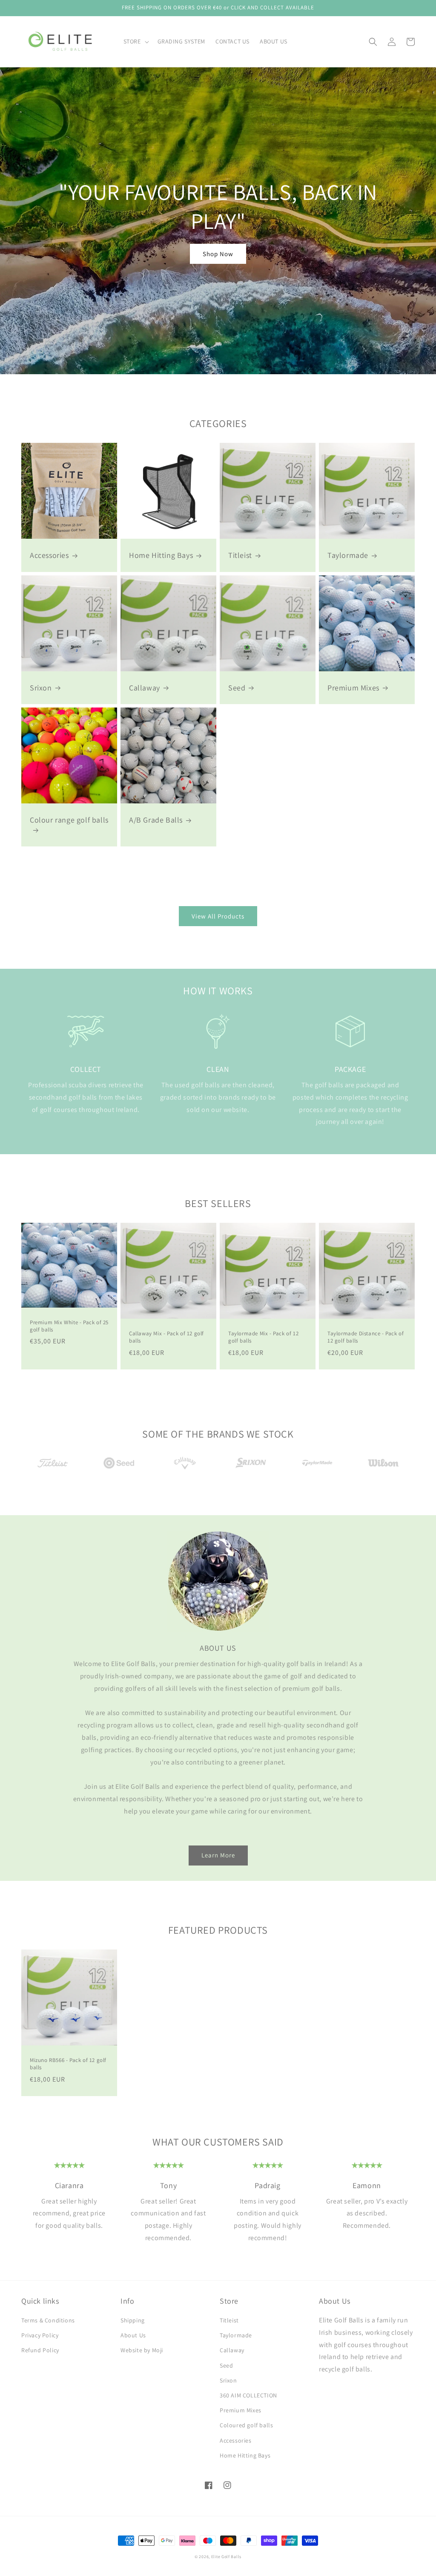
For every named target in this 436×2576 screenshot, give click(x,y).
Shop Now (218, 254)
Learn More (218, 1855)
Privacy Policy (40, 2335)
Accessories (49, 555)
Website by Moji (142, 2350)
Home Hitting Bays (161, 555)
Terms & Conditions (48, 2320)
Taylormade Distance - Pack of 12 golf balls (366, 1337)
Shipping (133, 2320)
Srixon (41, 688)
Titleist (240, 555)
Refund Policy (40, 2350)
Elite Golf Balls (226, 2557)
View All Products (218, 916)
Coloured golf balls (246, 2425)
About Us (133, 2335)
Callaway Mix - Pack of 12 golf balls (166, 1337)
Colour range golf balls (69, 820)
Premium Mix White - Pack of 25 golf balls (69, 1326)
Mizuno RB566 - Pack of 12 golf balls (68, 2064)
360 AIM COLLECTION (248, 2395)
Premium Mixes (353, 688)
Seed (237, 688)
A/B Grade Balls (156, 820)
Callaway (145, 688)
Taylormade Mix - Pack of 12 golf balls (263, 1337)
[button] (135, 41)
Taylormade (348, 555)
